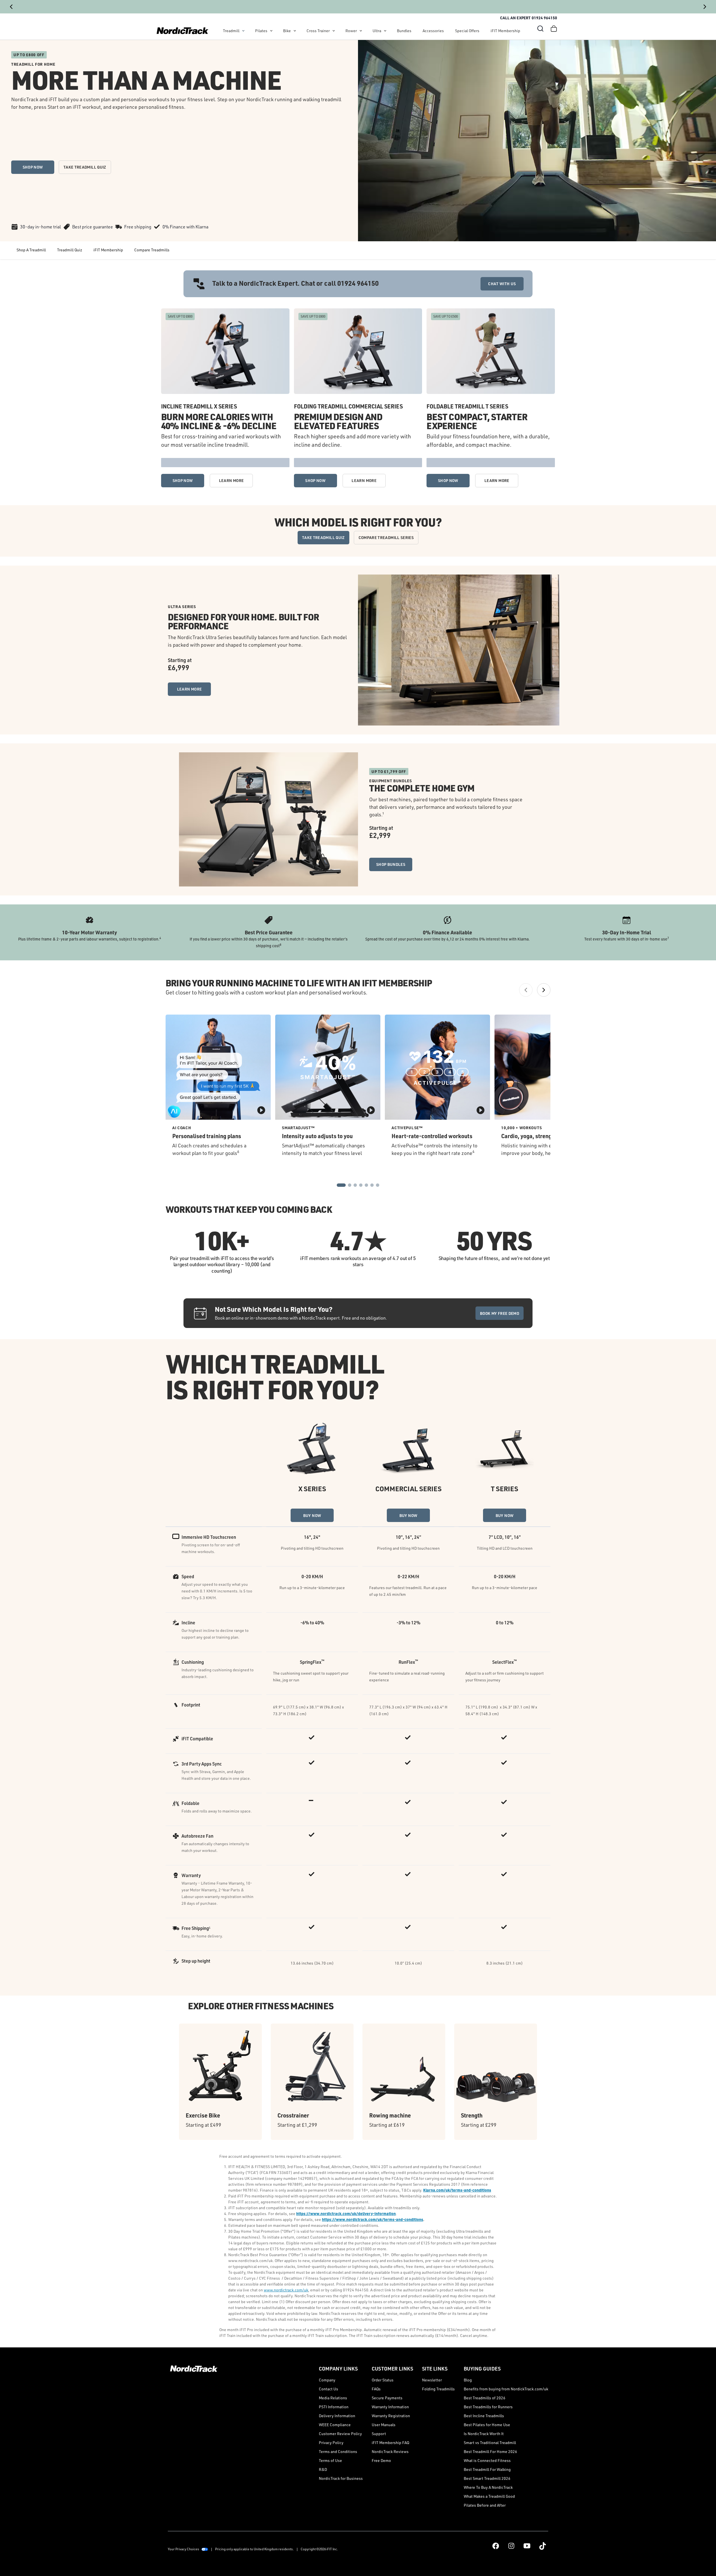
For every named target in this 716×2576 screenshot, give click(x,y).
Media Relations (333, 2398)
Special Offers (467, 31)
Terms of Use (330, 2460)
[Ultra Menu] (385, 31)
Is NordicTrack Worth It (484, 2434)
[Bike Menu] (295, 31)
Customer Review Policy (340, 2434)
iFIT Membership (505, 31)
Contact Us (328, 2389)
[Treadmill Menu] (243, 31)
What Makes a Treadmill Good (489, 2496)
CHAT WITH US (502, 284)
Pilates (261, 31)
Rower (351, 31)
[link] (182, 31)
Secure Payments (387, 2398)
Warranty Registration (391, 2416)
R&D (323, 2469)
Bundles (404, 31)
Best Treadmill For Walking (487, 2469)
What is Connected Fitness (487, 2460)
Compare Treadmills (152, 250)
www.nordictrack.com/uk (286, 2290)
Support (379, 2434)
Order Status (383, 2380)
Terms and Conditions (338, 2451)
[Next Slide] (705, 7)
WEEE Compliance (335, 2425)
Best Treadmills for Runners (488, 2407)
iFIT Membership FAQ (390, 2443)
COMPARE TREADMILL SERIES (386, 537)
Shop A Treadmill (31, 250)
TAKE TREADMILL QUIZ (85, 167)
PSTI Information (334, 2407)
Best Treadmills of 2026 (485, 2398)
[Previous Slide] (11, 7)
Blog (468, 2380)
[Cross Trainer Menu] (334, 31)
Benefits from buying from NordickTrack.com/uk (506, 2389)
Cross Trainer (318, 31)
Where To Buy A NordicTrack (488, 2487)
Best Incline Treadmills (484, 2416)
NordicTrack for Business (341, 2478)
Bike (287, 31)
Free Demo (381, 2460)
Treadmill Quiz (70, 250)
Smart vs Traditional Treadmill (490, 2443)
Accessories (433, 31)
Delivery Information (337, 2416)
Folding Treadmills (438, 2389)
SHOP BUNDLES (391, 864)
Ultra (377, 31)
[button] (540, 29)
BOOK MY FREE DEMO (500, 1313)
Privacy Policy (331, 2443)
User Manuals (384, 2425)
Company (327, 2380)
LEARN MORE (231, 480)
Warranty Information (390, 2407)
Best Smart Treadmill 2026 (487, 2478)
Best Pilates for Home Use (487, 2425)
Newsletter (432, 2380)
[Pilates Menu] (271, 31)
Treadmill (231, 31)
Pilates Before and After (485, 2505)
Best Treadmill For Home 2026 (490, 2451)
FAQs (376, 2389)
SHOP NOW (33, 167)
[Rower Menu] (361, 31)
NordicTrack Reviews (390, 2451)
